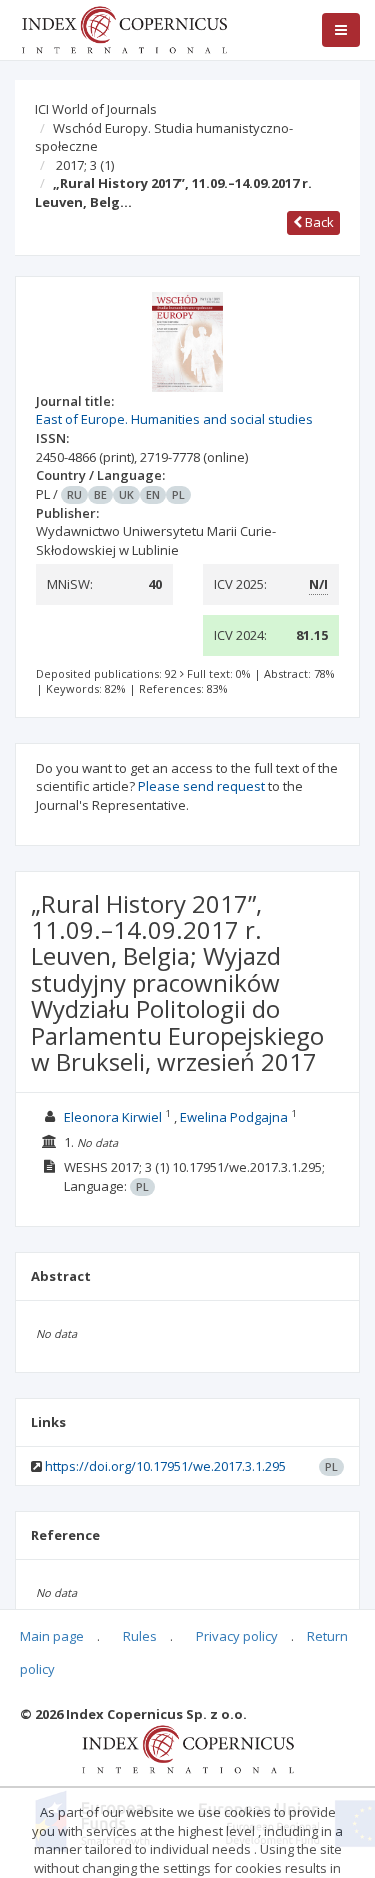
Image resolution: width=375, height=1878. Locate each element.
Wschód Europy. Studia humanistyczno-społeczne (164, 137)
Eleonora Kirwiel (113, 1117)
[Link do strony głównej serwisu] (124, 28)
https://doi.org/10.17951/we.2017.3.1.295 (165, 1466)
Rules (140, 1636)
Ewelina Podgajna (234, 1117)
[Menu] (341, 30)
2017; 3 (85, 165)
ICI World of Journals (96, 109)
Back (318, 222)
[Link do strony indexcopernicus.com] (187, 1748)
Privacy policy (237, 1636)
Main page (52, 1636)
